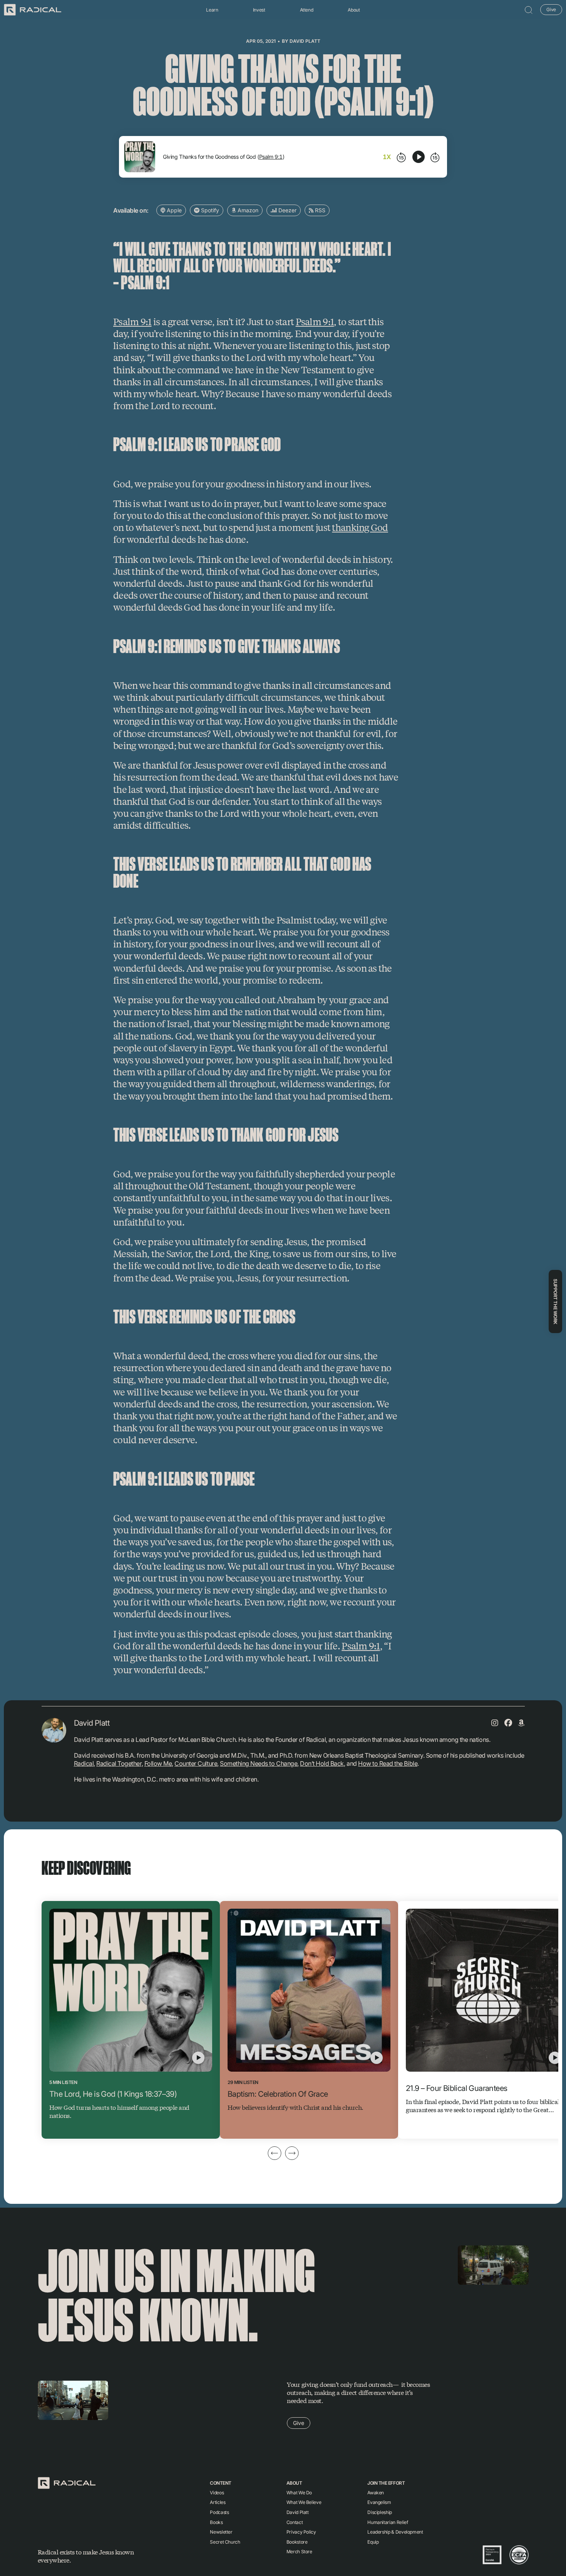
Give (551, 9)
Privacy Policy (301, 2532)
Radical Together (119, 1763)
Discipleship (380, 2512)
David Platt (305, 41)
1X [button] (387, 157)
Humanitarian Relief (388, 2522)
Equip (373, 2542)
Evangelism (379, 2502)
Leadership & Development (395, 2532)
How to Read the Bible (388, 1763)
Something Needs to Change (259, 1763)
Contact (295, 2522)
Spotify (209, 210)
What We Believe (304, 2502)
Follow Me (158, 1763)
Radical (84, 1763)
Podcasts (219, 2512)
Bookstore (297, 2542)
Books (216, 2522)
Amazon (247, 210)
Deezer (287, 210)
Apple (173, 210)
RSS (319, 210)
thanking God (360, 527)
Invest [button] (259, 10)
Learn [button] (212, 10)
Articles (218, 2502)
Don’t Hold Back (322, 1763)
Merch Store (299, 2552)
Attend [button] (307, 10)
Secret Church (225, 2542)
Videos (217, 2493)
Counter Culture (196, 1763)
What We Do (299, 2493)
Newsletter (221, 2532)
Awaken (376, 2493)
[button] (529, 10)
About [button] (354, 10)
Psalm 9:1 (271, 157)
